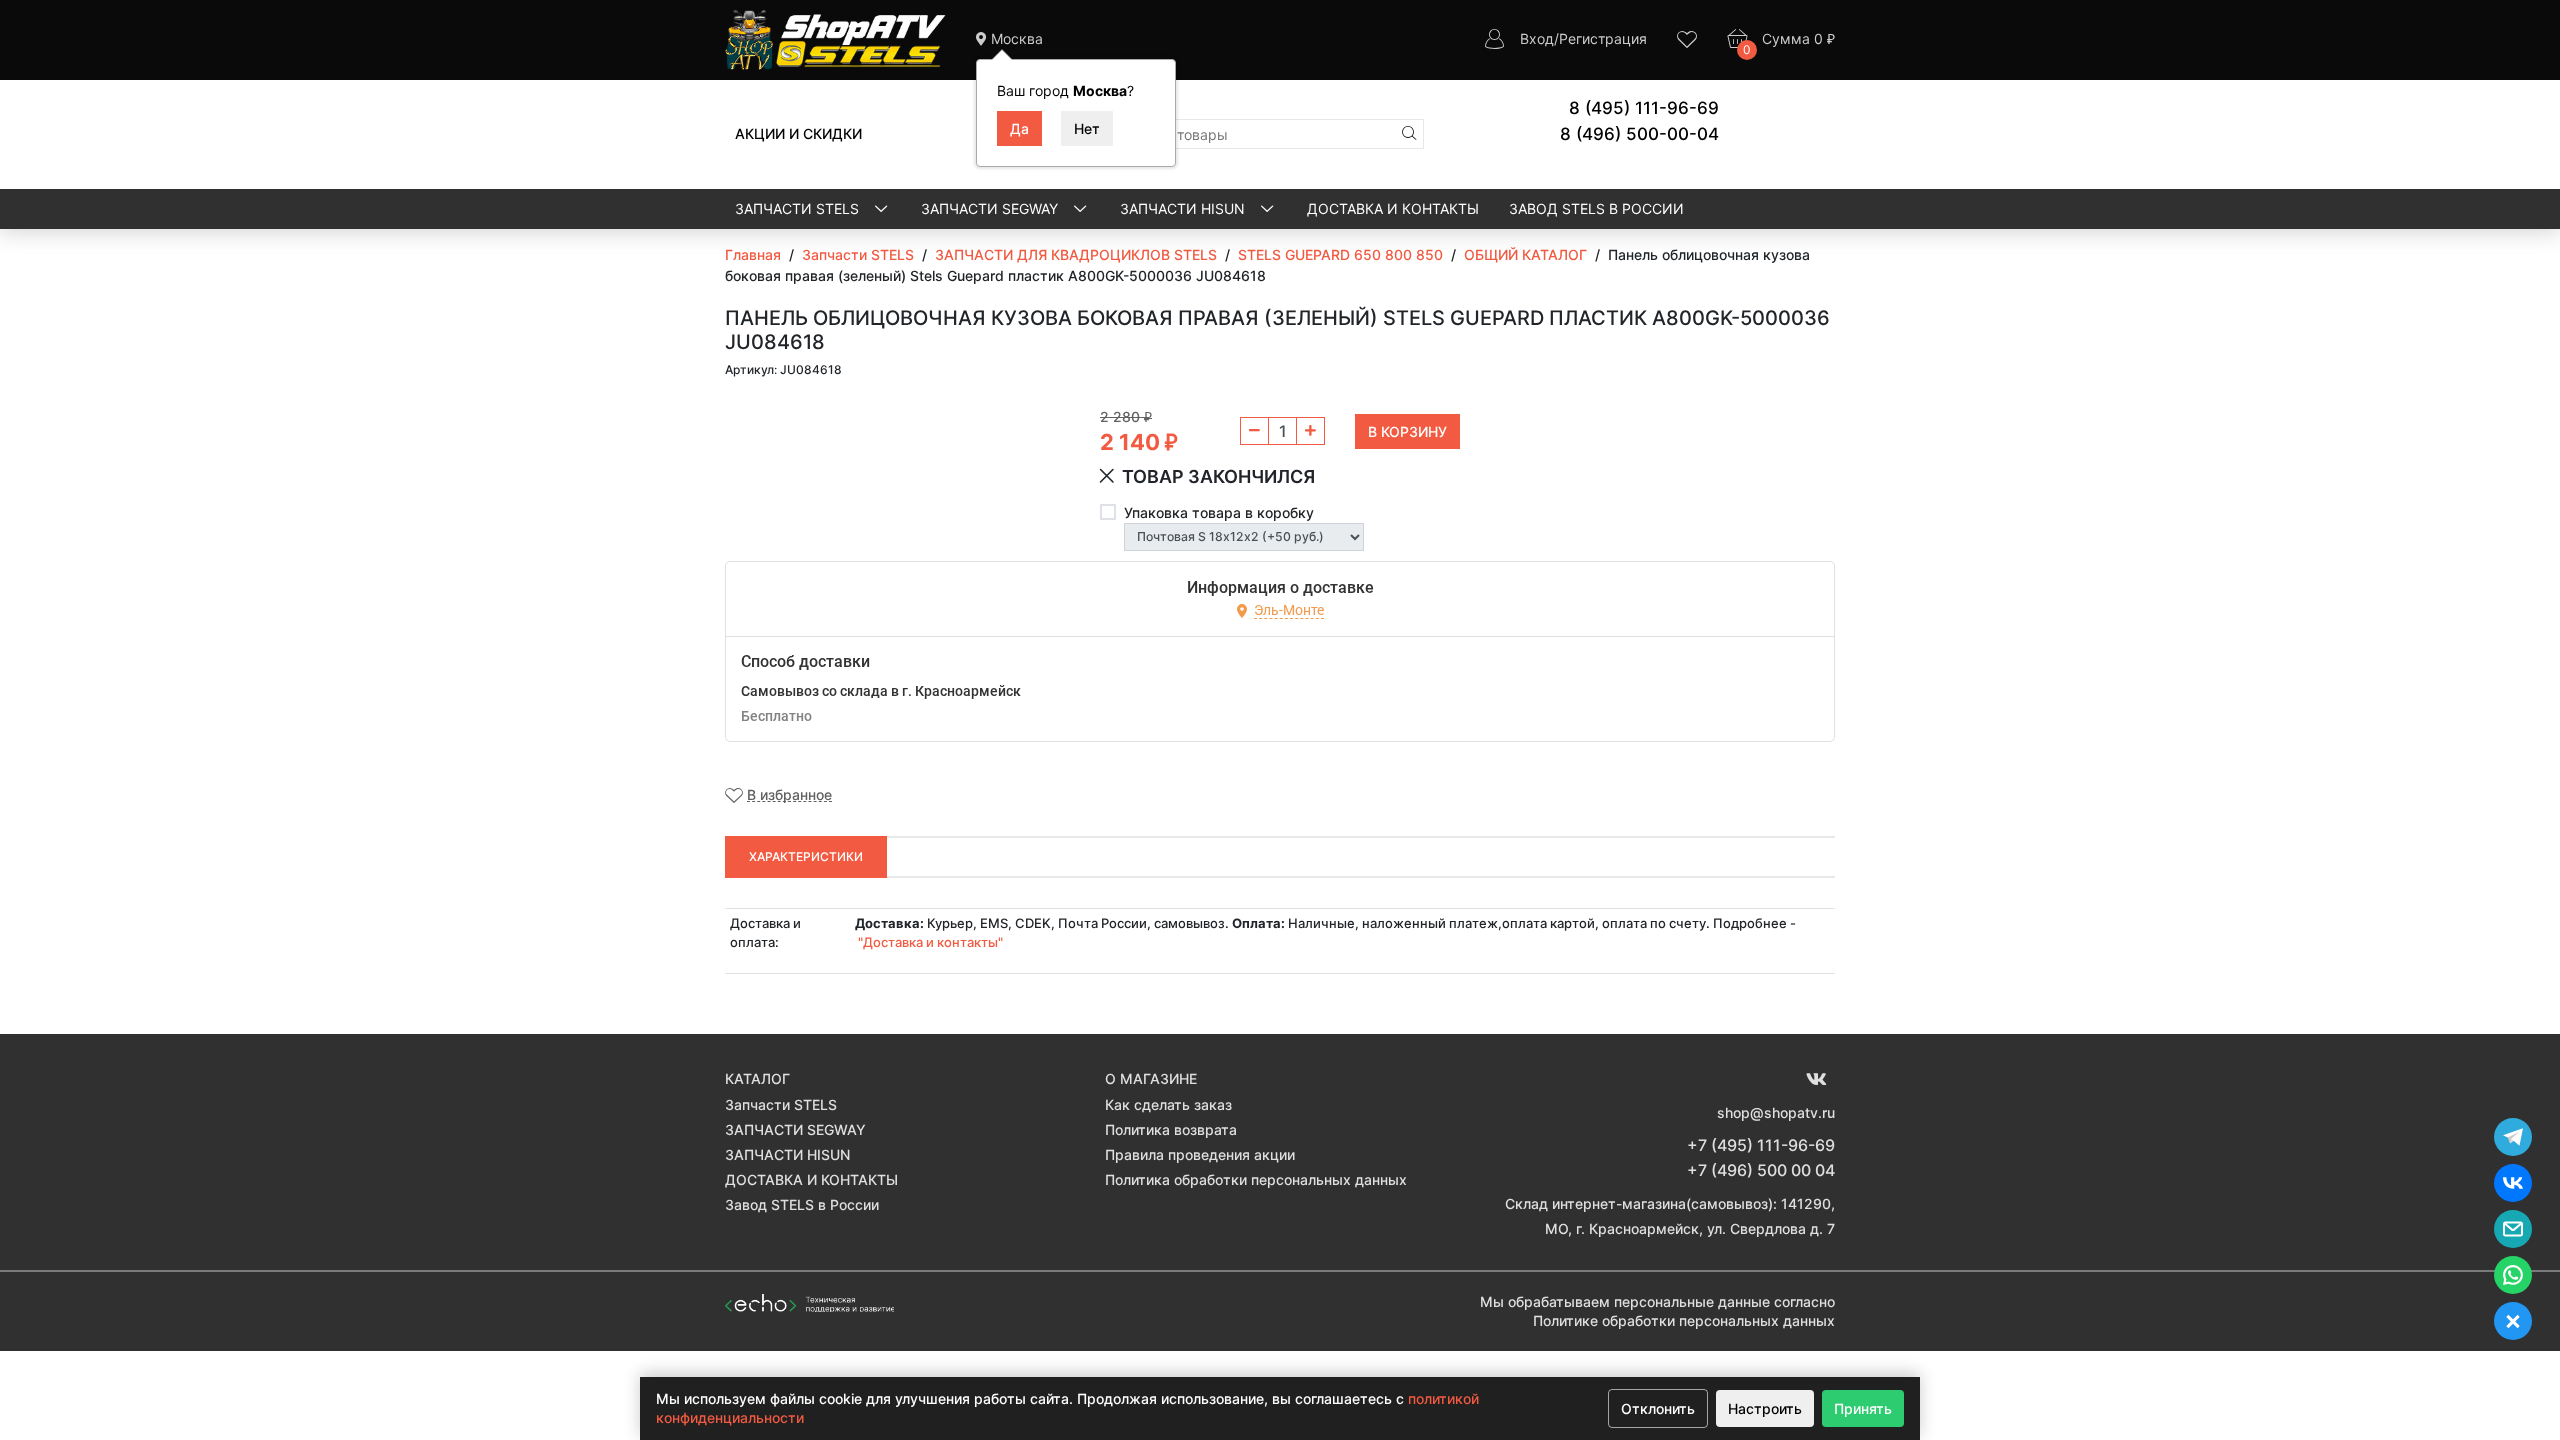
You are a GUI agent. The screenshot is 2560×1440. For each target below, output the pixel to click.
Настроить (1765, 1408)
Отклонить (1658, 1408)
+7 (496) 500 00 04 (1761, 1170)
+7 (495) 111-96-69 (1761, 1145)
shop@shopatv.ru (1776, 1112)
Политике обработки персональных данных (1684, 1320)
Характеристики (806, 856)
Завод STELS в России (1596, 208)
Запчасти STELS (799, 208)
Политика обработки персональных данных (1256, 1179)
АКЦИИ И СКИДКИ (798, 133)
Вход (1537, 38)
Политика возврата (1171, 1129)
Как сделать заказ (1168, 1104)
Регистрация (1603, 38)
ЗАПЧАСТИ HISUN (1184, 208)
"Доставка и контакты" (930, 942)
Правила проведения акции (1200, 1154)
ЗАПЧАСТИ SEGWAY (991, 208)
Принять (1863, 1408)
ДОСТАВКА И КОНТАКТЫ (1393, 208)
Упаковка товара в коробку (1219, 512)
